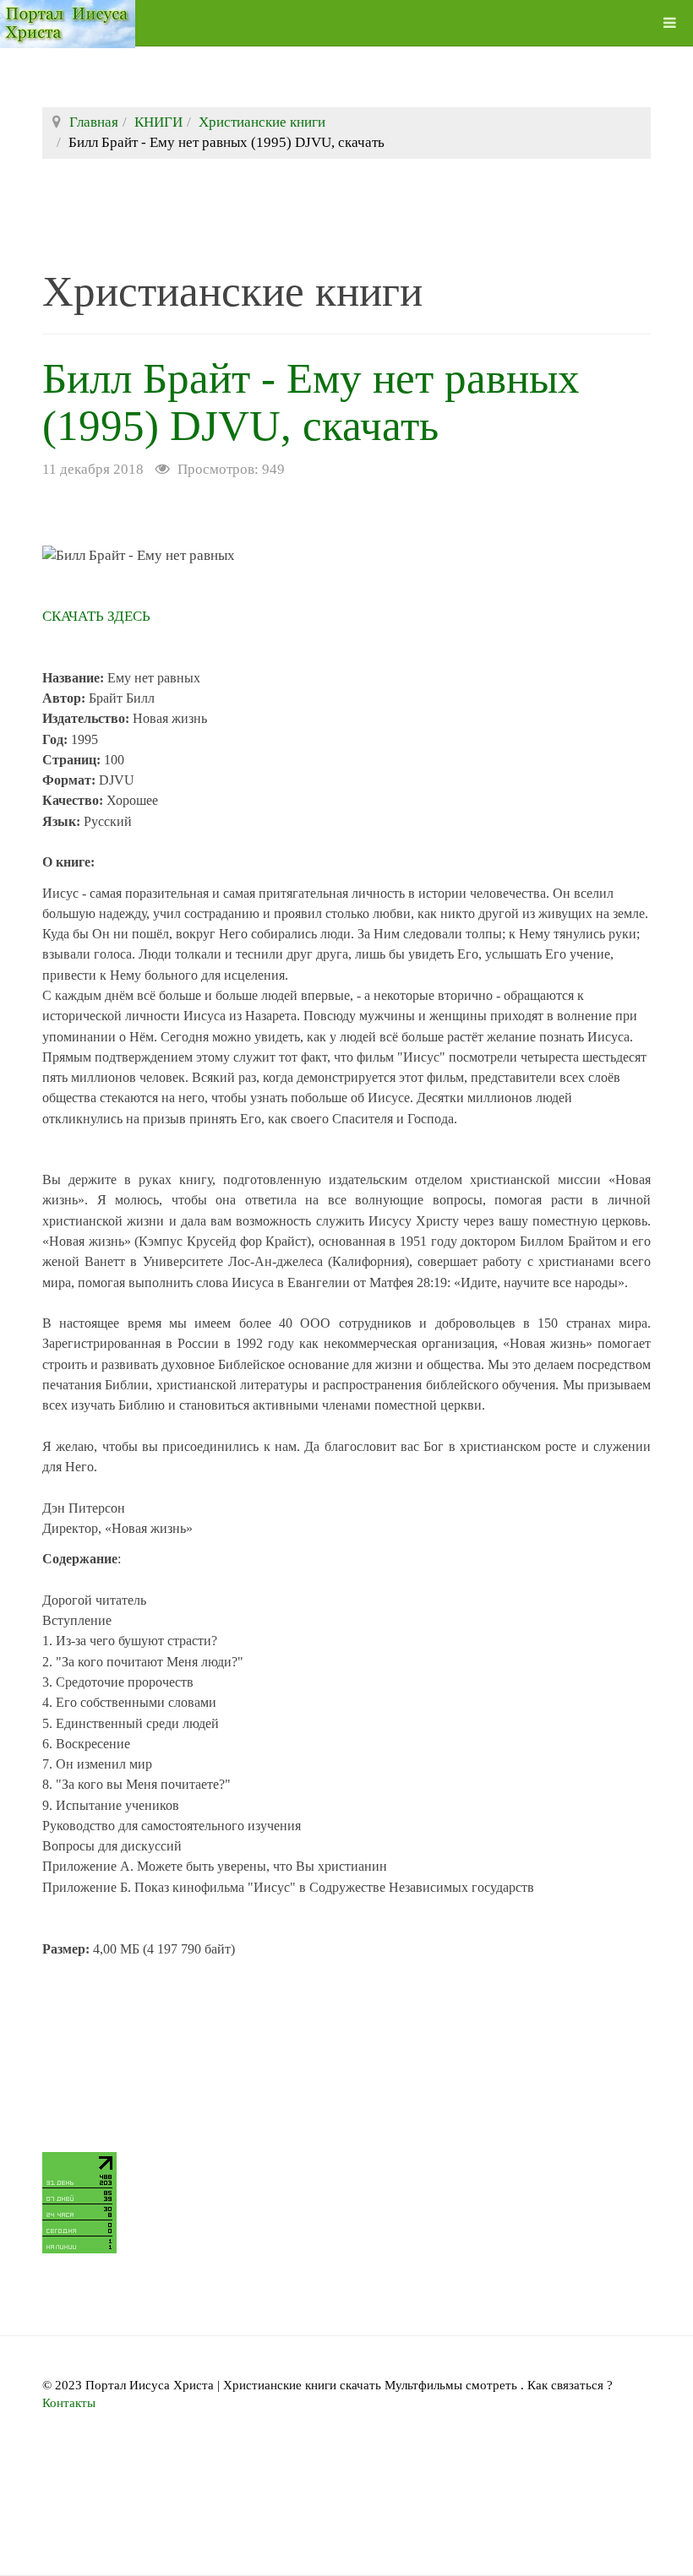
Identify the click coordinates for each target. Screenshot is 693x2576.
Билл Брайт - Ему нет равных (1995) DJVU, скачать (311, 402)
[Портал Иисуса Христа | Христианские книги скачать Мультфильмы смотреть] (68, 23)
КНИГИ (158, 122)
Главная (94, 122)
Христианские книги (262, 122)
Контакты (69, 2403)
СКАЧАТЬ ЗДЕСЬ (96, 616)
